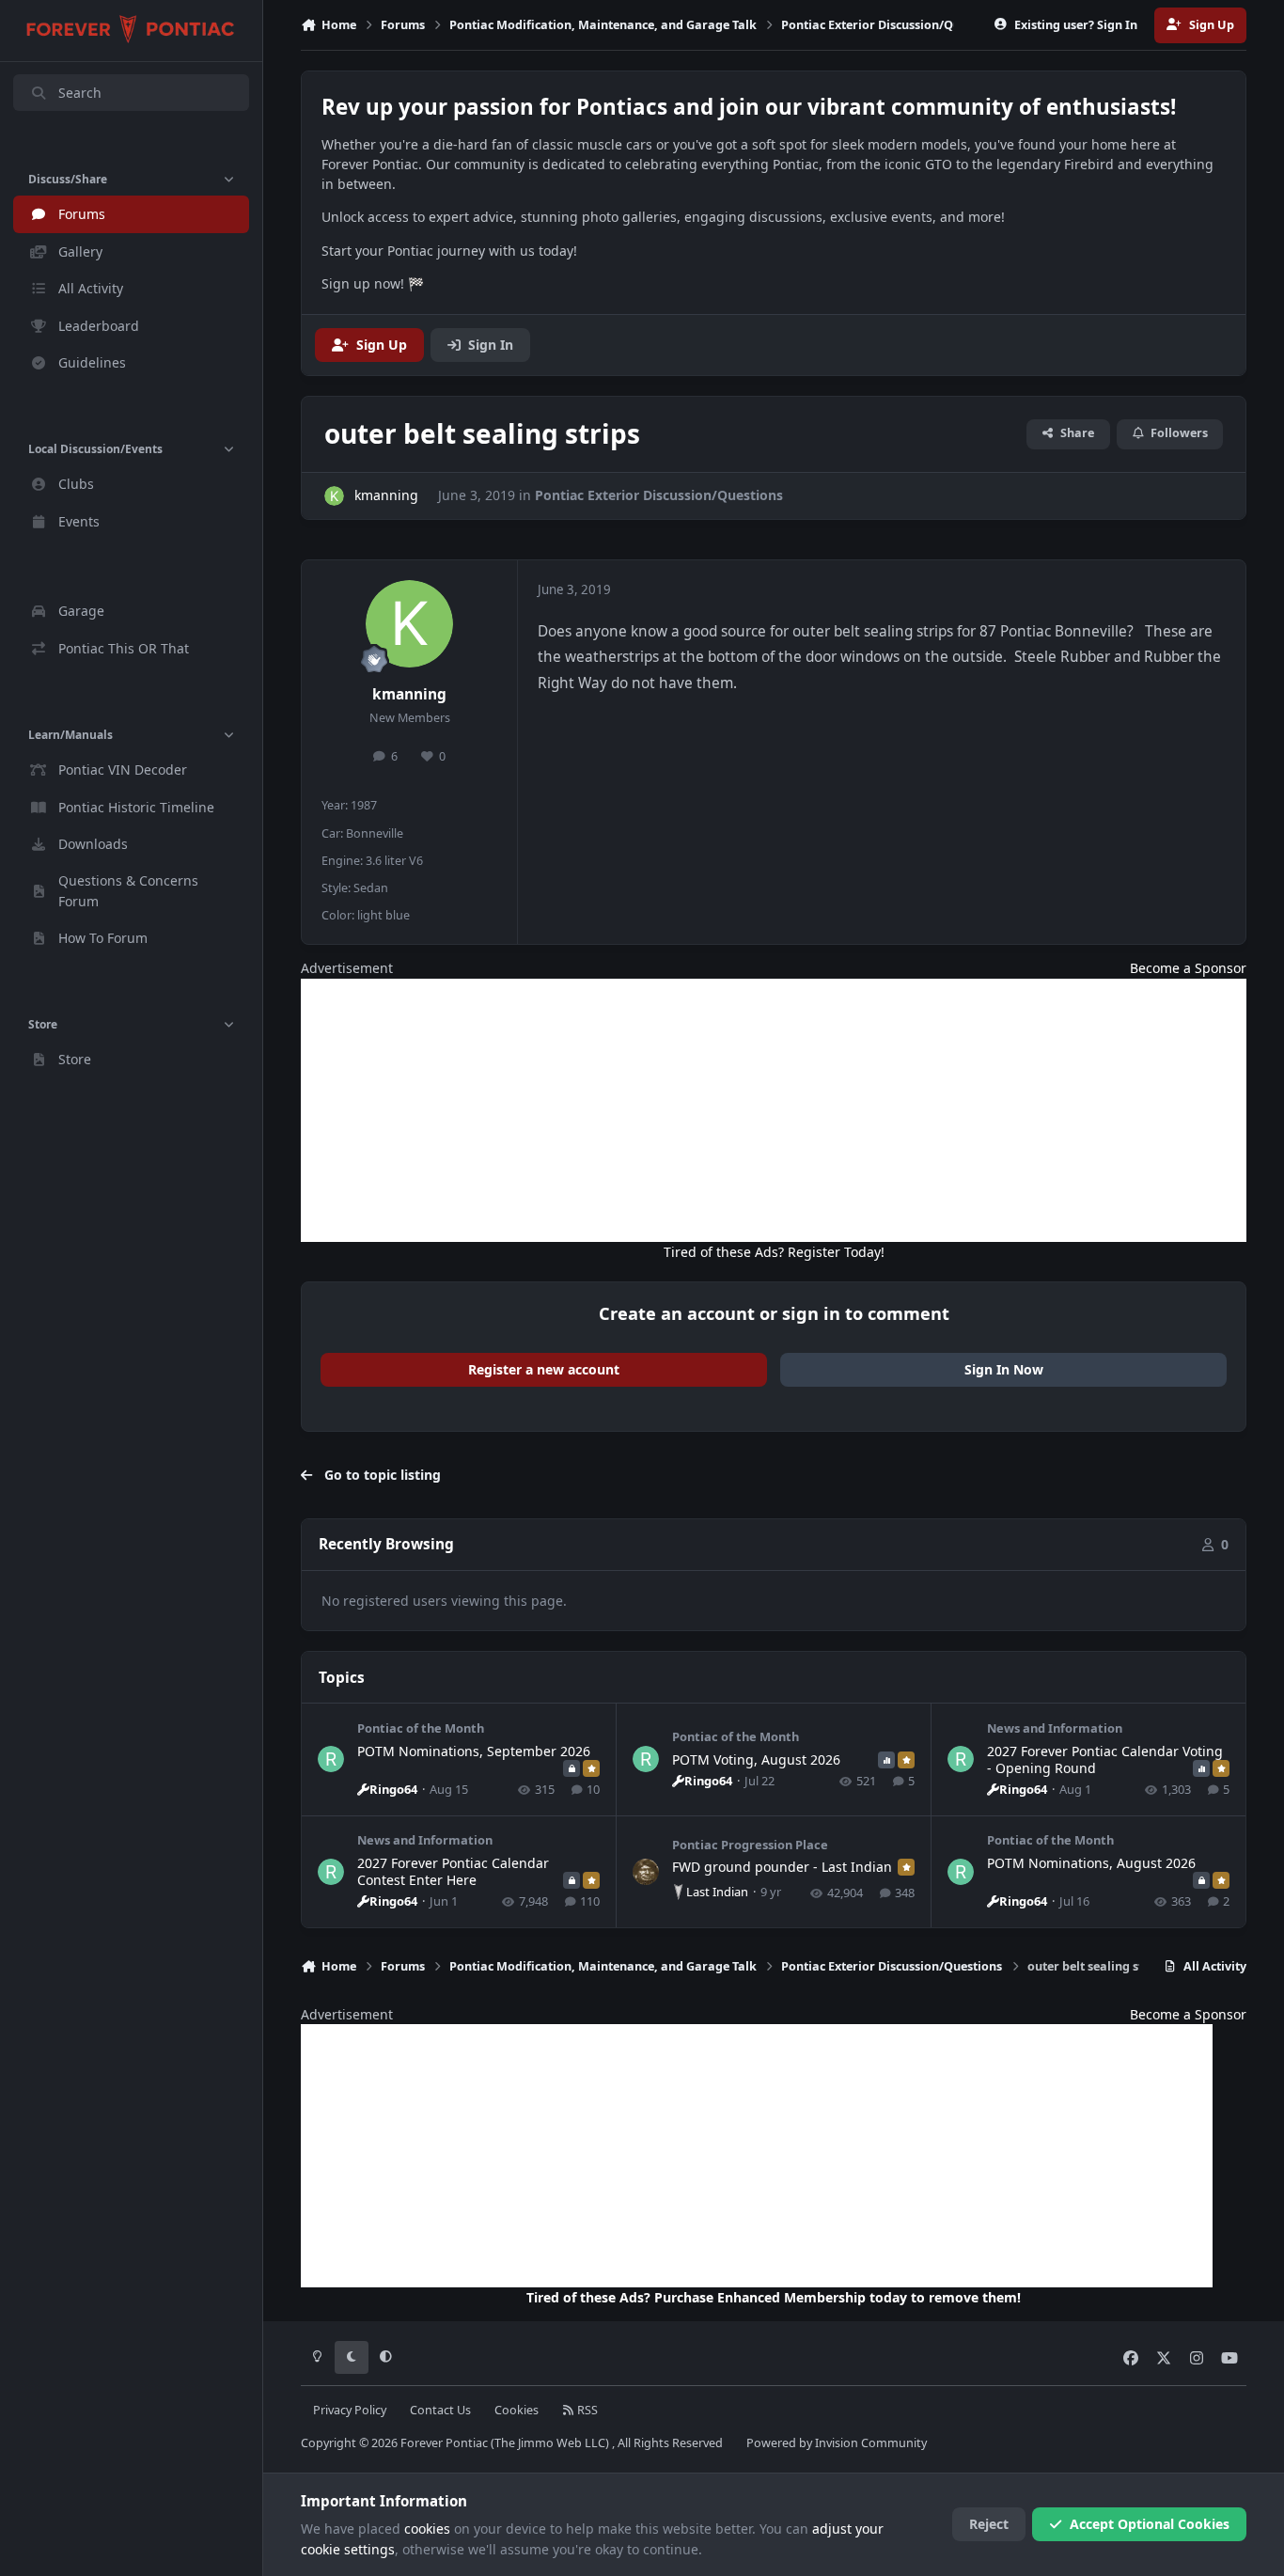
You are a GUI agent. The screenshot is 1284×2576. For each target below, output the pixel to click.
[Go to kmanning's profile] (334, 496)
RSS (586, 2410)
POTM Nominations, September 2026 (474, 1751)
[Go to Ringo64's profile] (331, 1759)
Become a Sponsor (1188, 968)
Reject (989, 2524)
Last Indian (717, 1892)
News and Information (1055, 1728)
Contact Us (440, 2410)
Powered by (837, 2443)
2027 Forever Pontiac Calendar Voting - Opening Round (1105, 1759)
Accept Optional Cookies (1150, 2524)
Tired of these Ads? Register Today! (774, 1252)
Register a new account (544, 1369)
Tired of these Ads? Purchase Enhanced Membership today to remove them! (774, 2297)
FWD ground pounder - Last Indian (782, 1867)
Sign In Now (1004, 1369)
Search (80, 93)
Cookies (517, 2410)
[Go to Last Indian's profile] (646, 1872)
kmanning (409, 694)
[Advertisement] (774, 1110)
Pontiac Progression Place (750, 1845)
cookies (427, 2529)
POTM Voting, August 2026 (756, 1759)
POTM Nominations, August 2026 (1091, 1863)
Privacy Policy (350, 2410)
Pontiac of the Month (421, 1728)
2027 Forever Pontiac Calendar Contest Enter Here (453, 1871)
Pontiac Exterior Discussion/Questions (659, 495)
